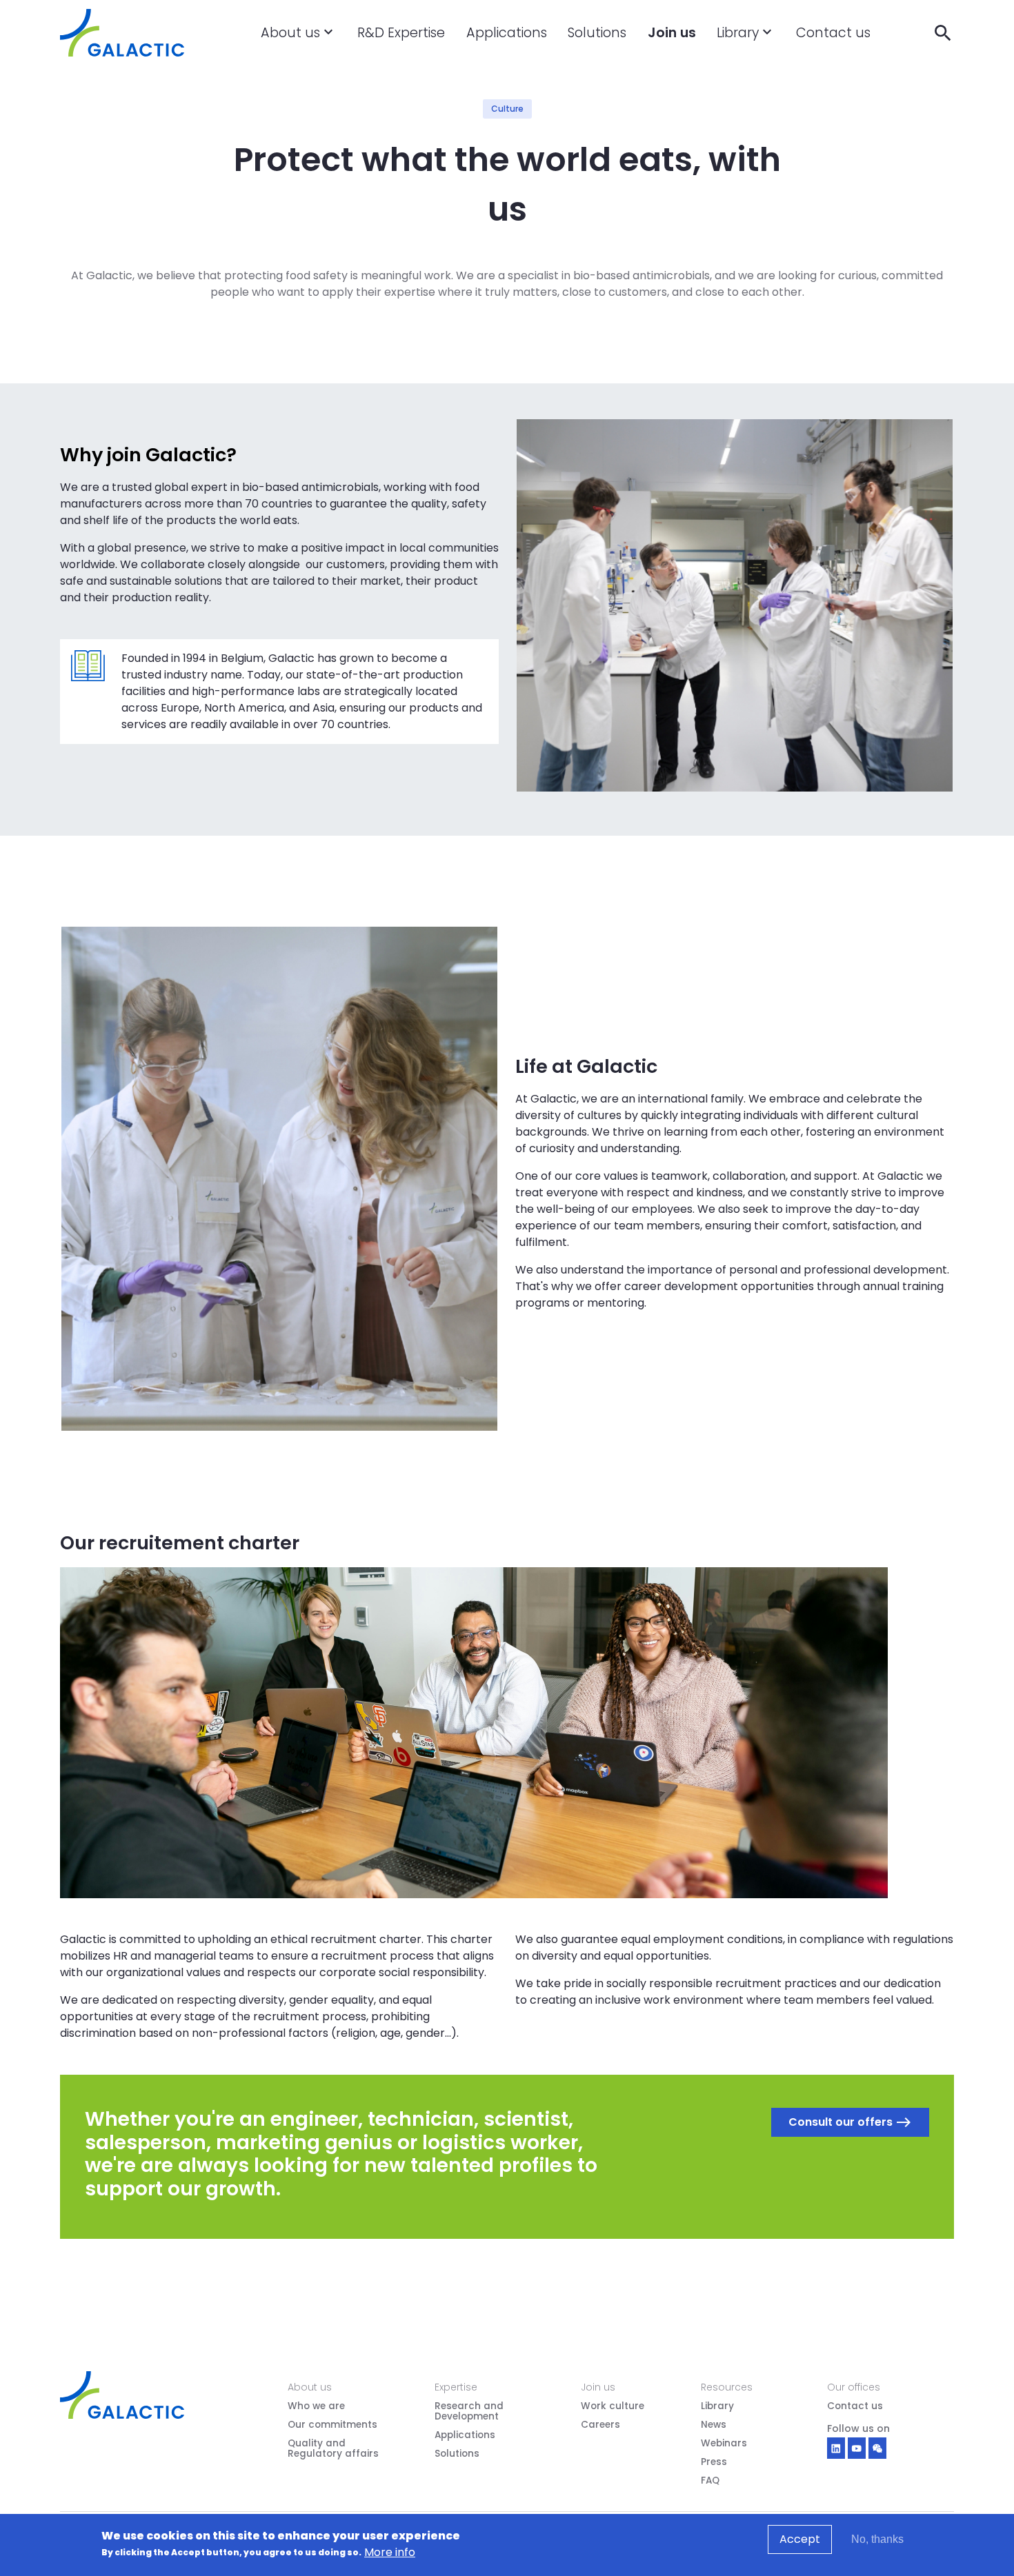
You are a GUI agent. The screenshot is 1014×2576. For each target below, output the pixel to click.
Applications (507, 33)
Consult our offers (850, 2122)
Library (738, 33)
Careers (600, 2425)
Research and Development (469, 2412)
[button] (328, 47)
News (714, 2425)
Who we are (316, 2407)
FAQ (710, 2481)
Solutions (597, 33)
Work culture (613, 2407)
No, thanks (877, 2539)
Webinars (724, 2444)
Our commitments (332, 2425)
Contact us (833, 33)
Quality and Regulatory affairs (333, 2449)
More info (390, 2552)
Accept (800, 2539)
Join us (672, 33)
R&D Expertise (401, 33)
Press (714, 2463)
